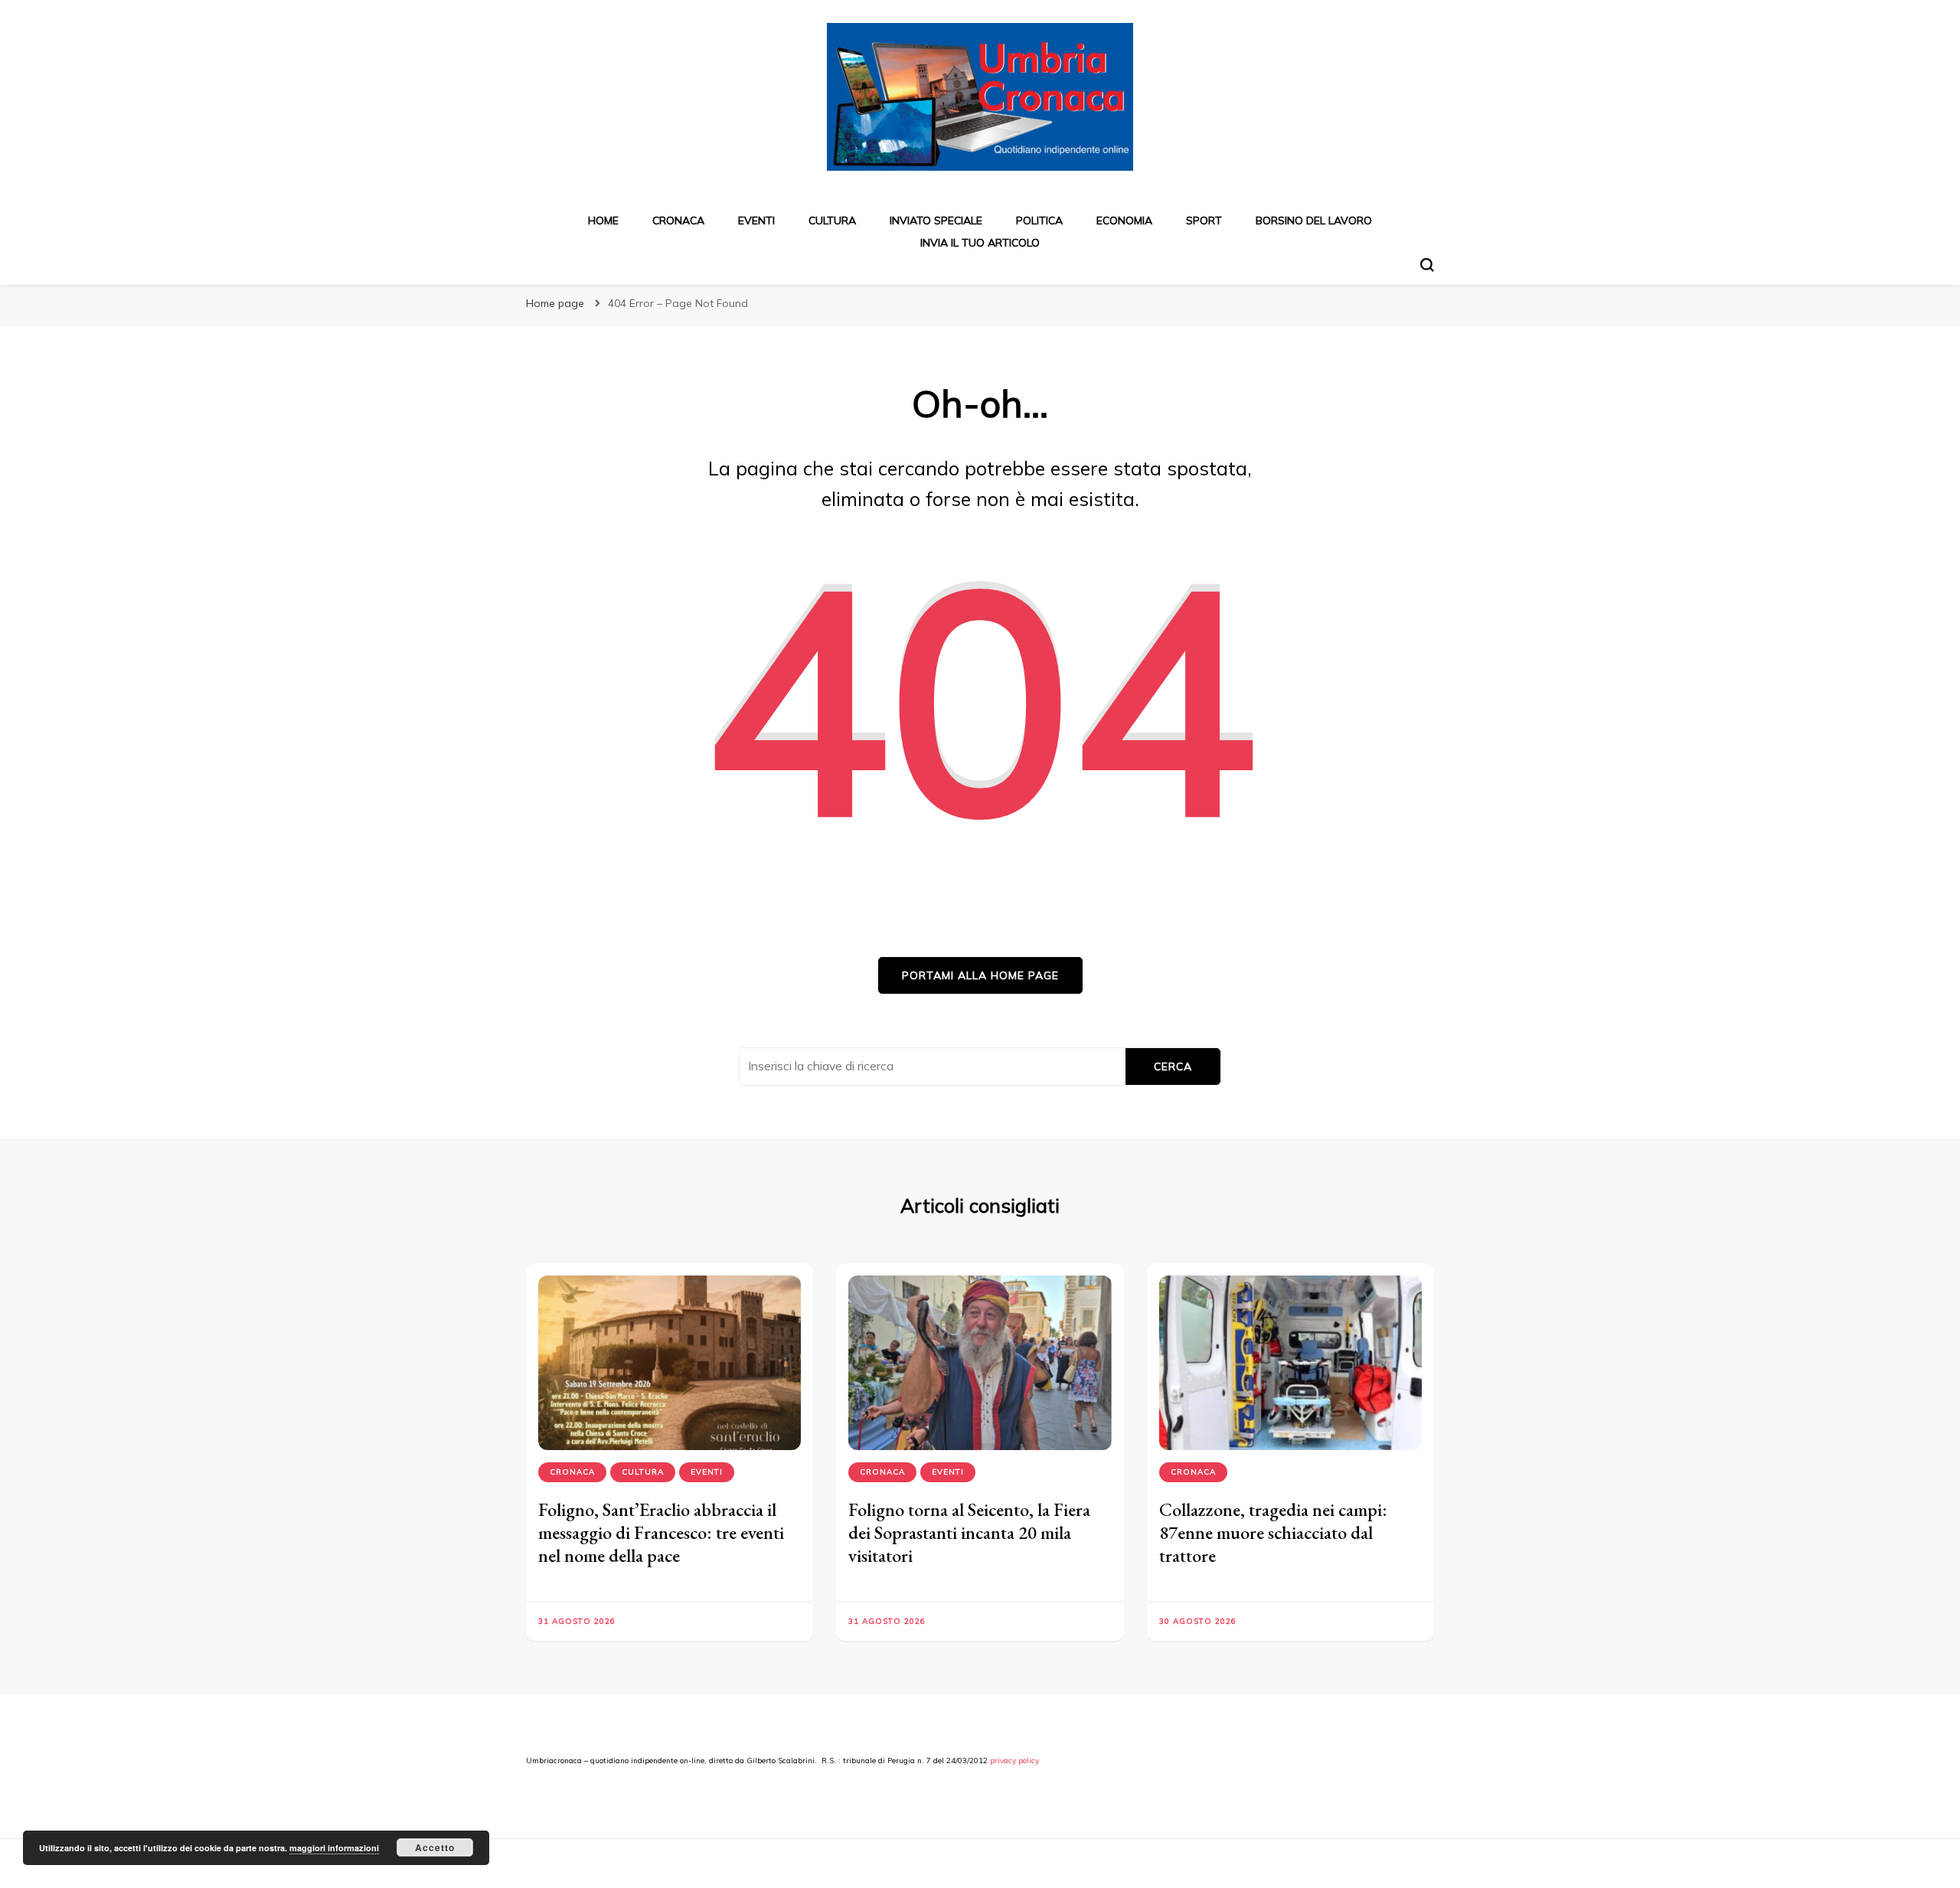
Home (603, 220)
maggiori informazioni (334, 1848)
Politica (1039, 220)
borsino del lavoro (1314, 220)
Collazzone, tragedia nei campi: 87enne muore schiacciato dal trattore (1273, 1532)
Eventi (756, 220)
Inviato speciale (936, 220)
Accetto (435, 1847)
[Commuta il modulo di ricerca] (1427, 265)
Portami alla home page (980, 975)
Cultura (832, 220)
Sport (1204, 220)
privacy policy (1014, 1761)
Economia (1124, 220)
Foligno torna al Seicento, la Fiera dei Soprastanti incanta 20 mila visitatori (969, 1532)
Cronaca (678, 220)
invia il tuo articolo (980, 243)
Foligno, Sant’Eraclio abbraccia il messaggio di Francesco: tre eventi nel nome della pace (661, 1532)
